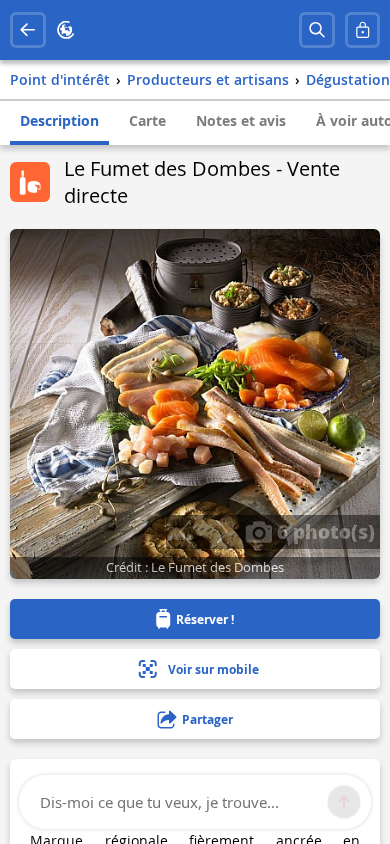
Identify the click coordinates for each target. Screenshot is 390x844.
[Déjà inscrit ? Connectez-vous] (363, 30)
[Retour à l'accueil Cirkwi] (66, 30)
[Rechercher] (317, 30)
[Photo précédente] (184, 532)
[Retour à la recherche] (28, 30)
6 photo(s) (323, 531)
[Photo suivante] (221, 532)
